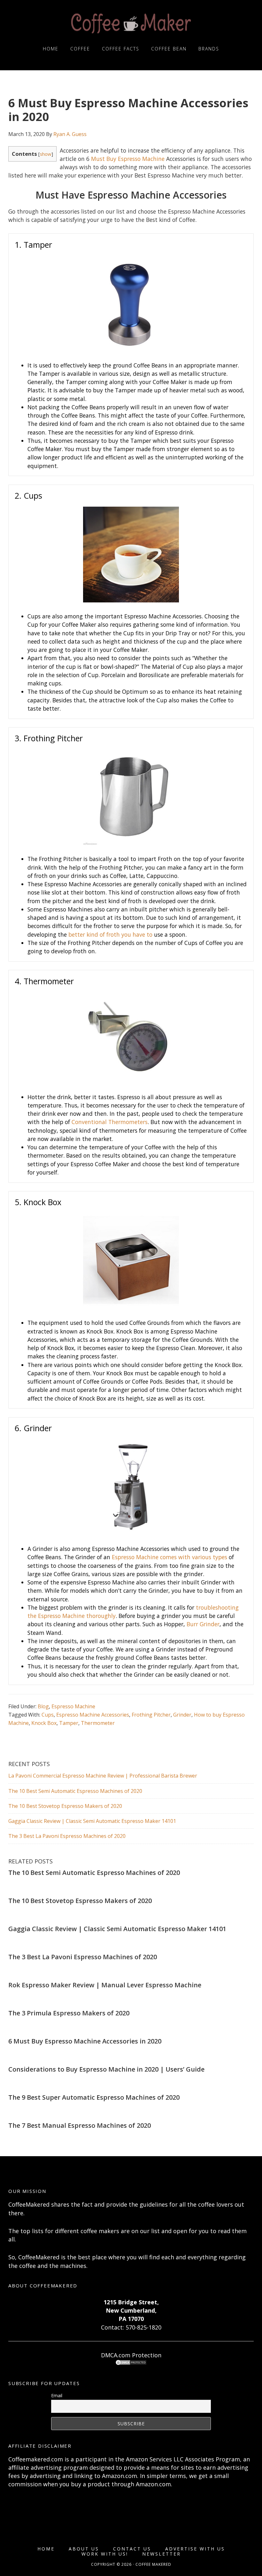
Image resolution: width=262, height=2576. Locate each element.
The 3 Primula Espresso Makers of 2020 (69, 2013)
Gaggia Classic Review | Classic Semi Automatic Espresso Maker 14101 (92, 1821)
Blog (43, 1706)
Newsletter (162, 2554)
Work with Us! (105, 2554)
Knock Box (44, 1723)
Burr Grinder (203, 1624)
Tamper (69, 1723)
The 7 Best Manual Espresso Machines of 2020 (80, 2125)
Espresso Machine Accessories (93, 1715)
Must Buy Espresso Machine (128, 159)
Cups (48, 1715)
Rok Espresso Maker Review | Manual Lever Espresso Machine (105, 1985)
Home (46, 2549)
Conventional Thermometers (110, 1122)
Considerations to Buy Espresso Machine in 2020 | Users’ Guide (106, 2069)
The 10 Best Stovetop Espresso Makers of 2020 (65, 1806)
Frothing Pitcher (151, 1715)
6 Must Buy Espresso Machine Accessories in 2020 (85, 2041)
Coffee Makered (131, 23)
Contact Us (132, 2549)
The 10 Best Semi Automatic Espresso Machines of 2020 (75, 1791)
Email (57, 2395)
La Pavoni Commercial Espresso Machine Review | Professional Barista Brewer (103, 1776)
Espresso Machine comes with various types (170, 1557)
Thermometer (98, 1723)
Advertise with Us (195, 2549)
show (46, 154)
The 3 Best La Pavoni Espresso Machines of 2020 (67, 1836)
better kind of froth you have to (110, 934)
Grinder (182, 1715)
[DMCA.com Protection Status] (131, 2363)
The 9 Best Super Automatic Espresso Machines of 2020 (94, 2097)
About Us (84, 2549)
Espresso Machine (73, 1706)
